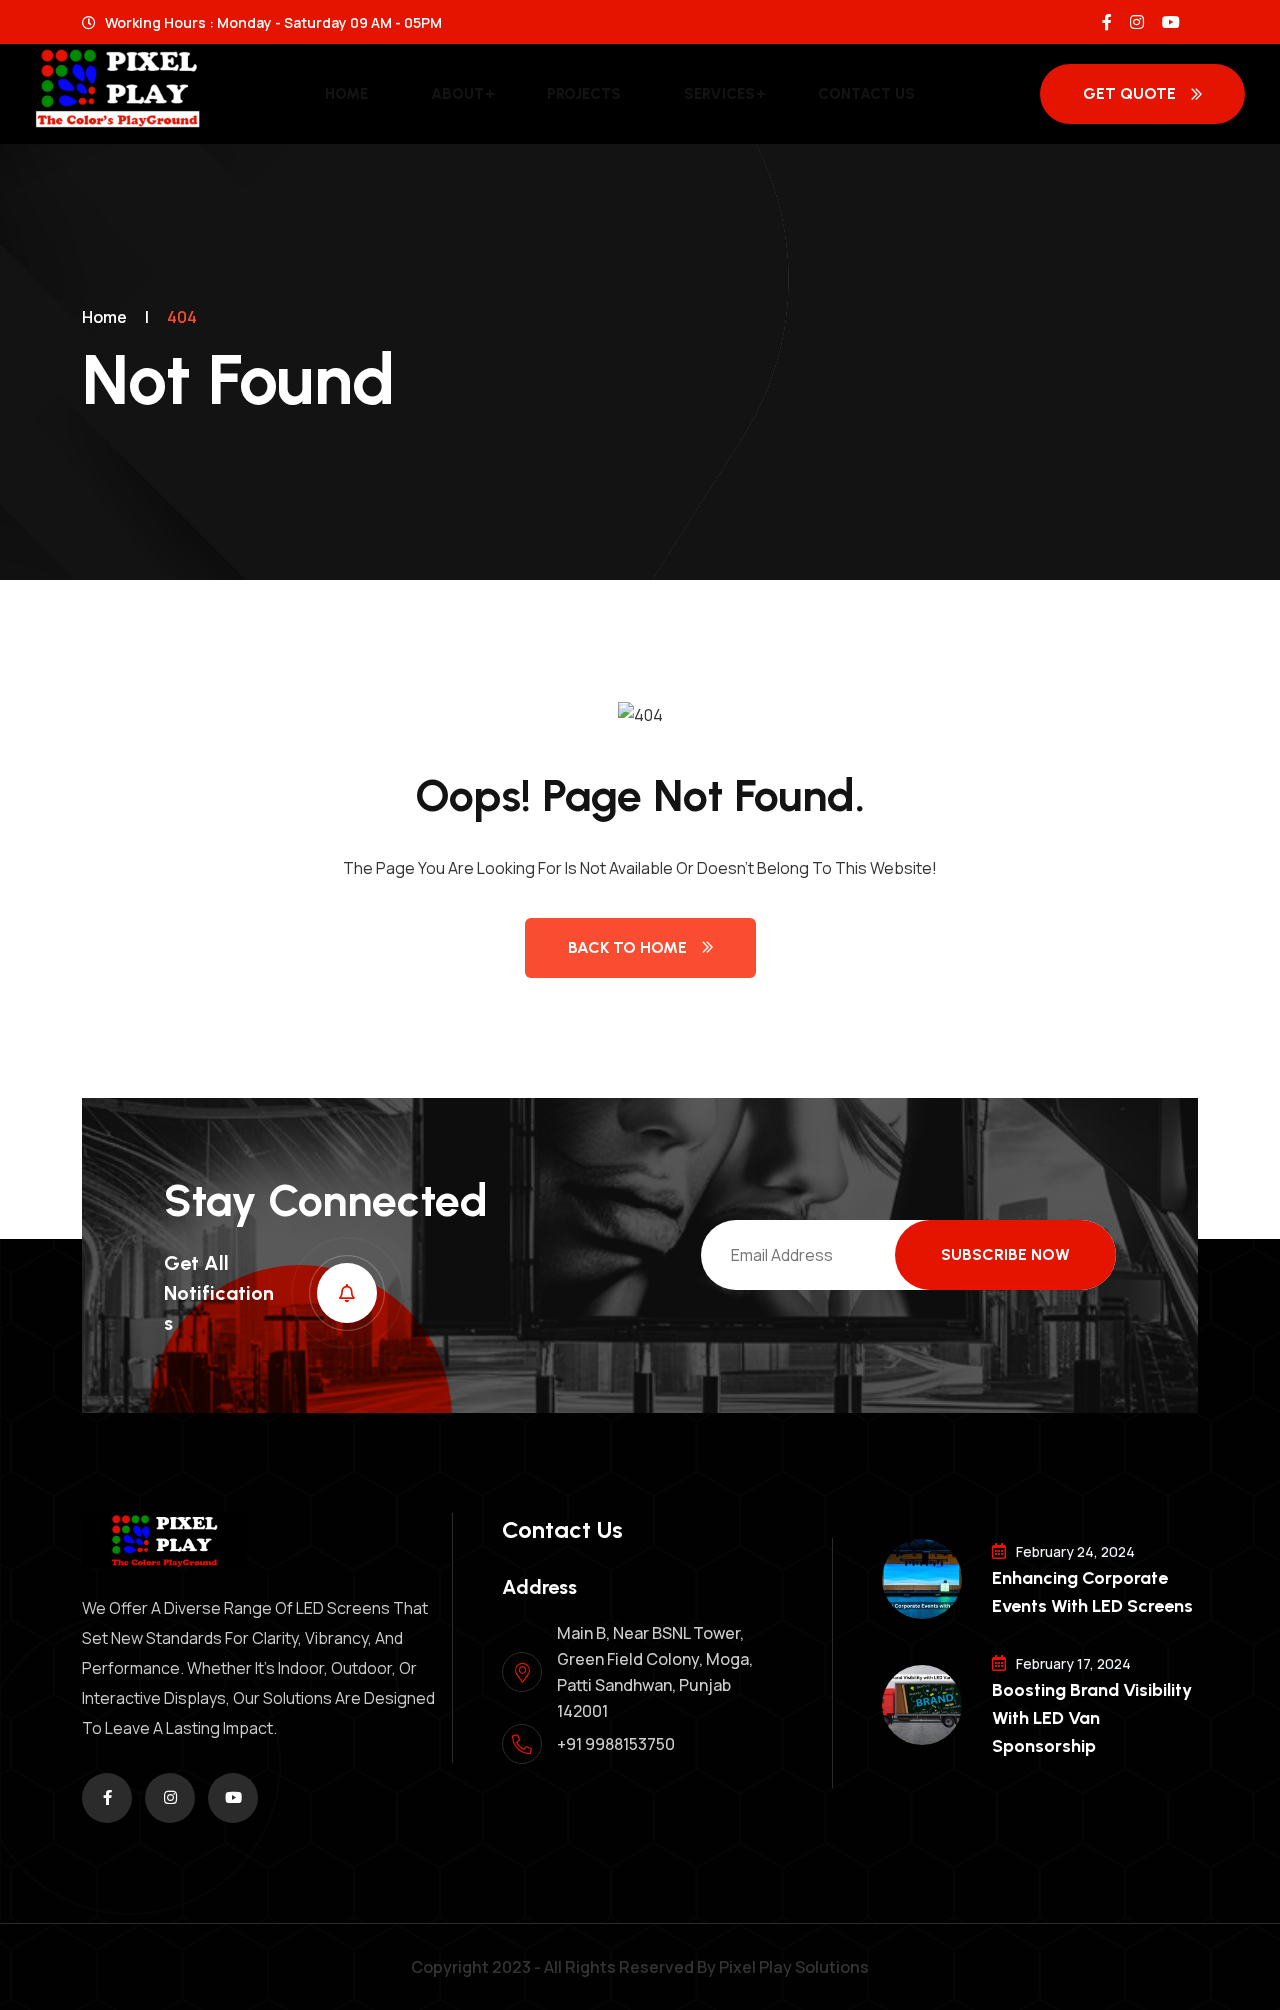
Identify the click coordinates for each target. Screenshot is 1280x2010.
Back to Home (627, 947)
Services (719, 94)
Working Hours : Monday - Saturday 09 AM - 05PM (272, 22)
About (457, 94)
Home (346, 94)
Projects (584, 94)
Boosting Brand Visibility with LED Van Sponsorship (1092, 1718)
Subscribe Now (1005, 1254)
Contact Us (866, 94)
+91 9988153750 (616, 1744)
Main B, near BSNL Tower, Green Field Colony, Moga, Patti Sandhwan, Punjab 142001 (655, 1672)
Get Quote (1129, 93)
